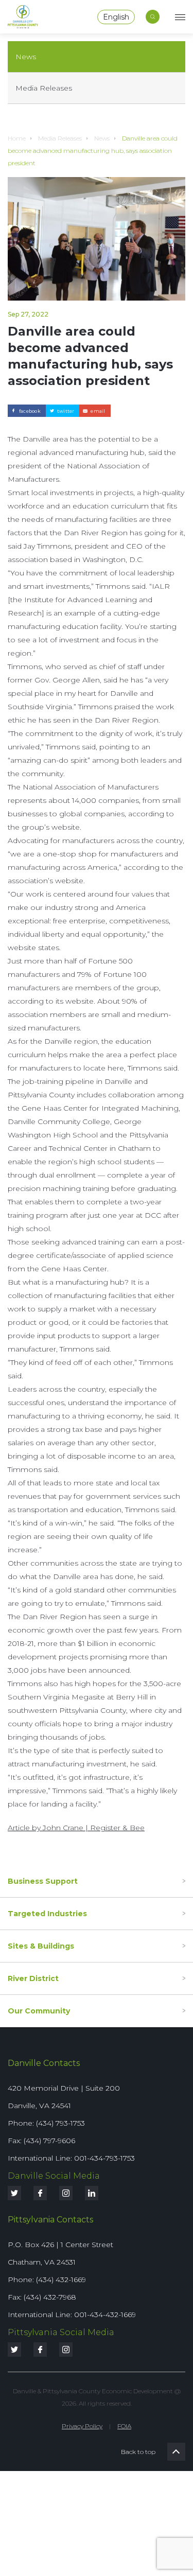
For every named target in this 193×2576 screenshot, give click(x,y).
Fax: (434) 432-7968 (42, 2297)
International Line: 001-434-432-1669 (72, 2315)
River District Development (70, 1991)
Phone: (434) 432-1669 (47, 2280)
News (26, 57)
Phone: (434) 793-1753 (46, 2123)
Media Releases (44, 88)
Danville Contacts (44, 2063)
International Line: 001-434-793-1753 (71, 2158)
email (98, 411)
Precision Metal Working (65, 1926)
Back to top (176, 2452)
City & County (45, 2024)
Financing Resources (58, 1894)
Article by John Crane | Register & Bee (76, 1828)
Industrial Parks (48, 1959)
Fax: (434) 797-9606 (41, 2141)
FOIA (124, 2426)
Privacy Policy (82, 2426)
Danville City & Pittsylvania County (23, 17)
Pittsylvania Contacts (50, 2220)
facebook (30, 411)
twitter (66, 411)
